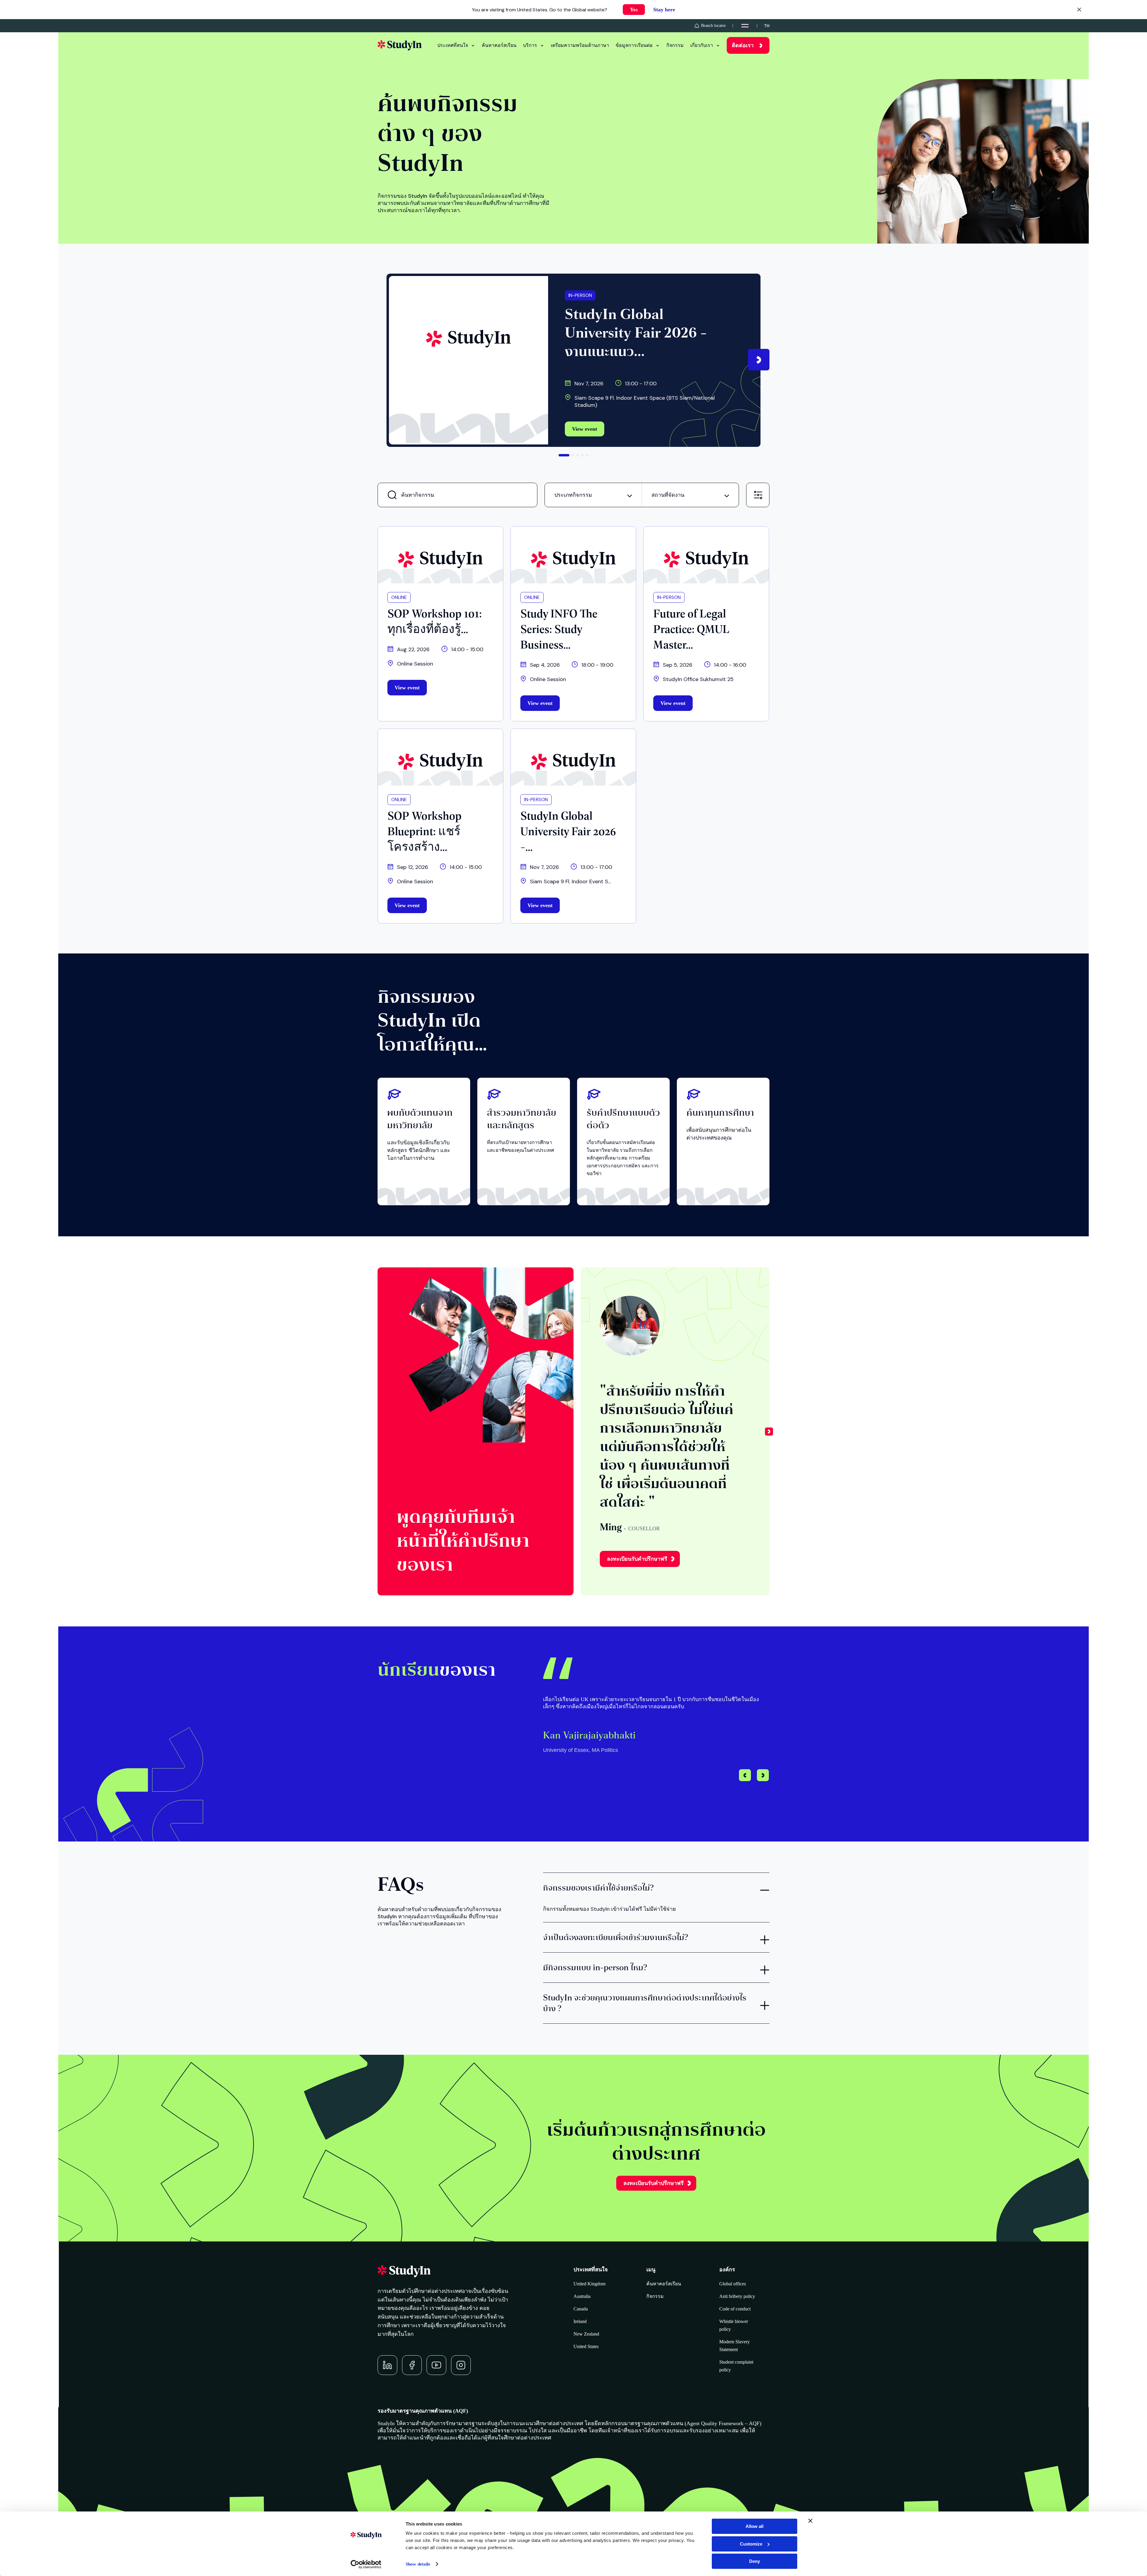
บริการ (530, 45)
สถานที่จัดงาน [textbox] (668, 495)
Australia (582, 2296)
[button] (759, 360)
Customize (751, 2544)
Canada (581, 2309)
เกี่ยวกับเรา (702, 45)
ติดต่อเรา (743, 45)
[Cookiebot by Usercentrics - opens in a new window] (366, 2564)
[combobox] (593, 495)
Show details (418, 2564)
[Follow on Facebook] (412, 2365)
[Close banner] (810, 2521)
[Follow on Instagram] (461, 2365)
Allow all (755, 2526)
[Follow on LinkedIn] (387, 2365)
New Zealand (586, 2334)
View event (585, 429)
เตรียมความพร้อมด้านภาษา (580, 45)
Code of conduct (735, 2309)
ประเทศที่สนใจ (453, 45)
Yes (634, 10)
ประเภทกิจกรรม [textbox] (573, 495)
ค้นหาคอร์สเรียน (499, 45)
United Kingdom (589, 2284)
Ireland (580, 2321)
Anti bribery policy (737, 2296)
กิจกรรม (675, 45)
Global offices (733, 2284)
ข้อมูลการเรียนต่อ (634, 45)
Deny (755, 2561)
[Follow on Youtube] (436, 2365)
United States (586, 2346)
